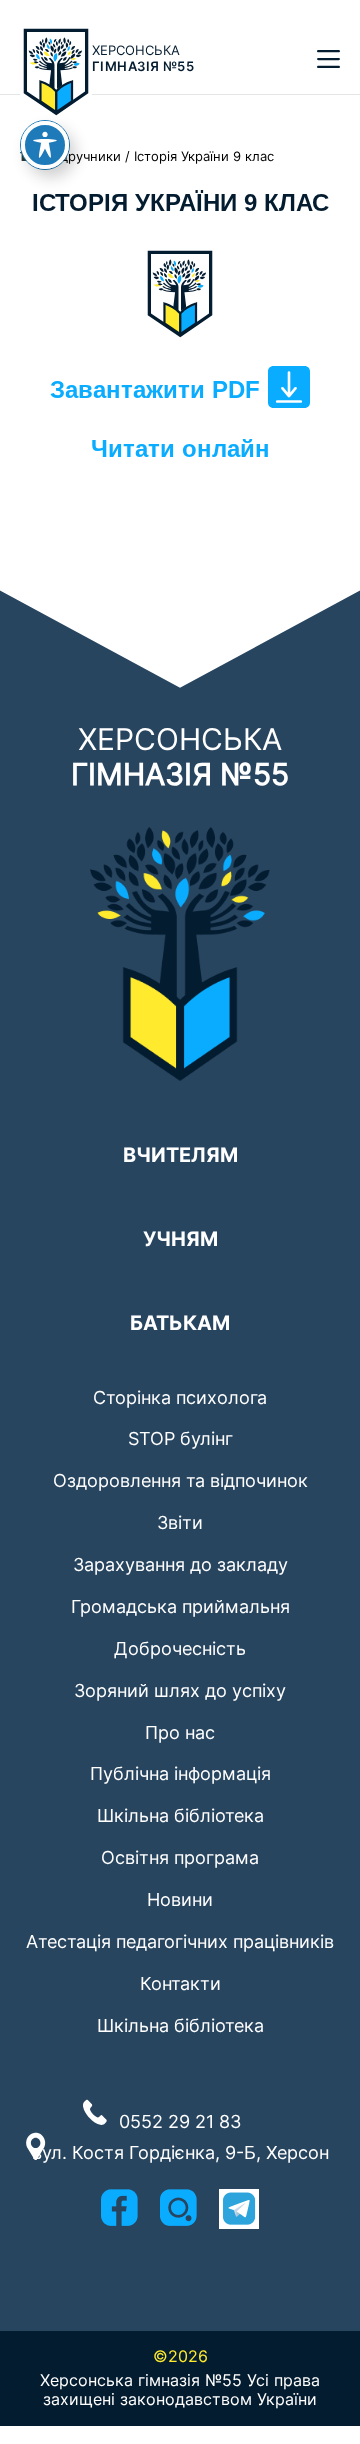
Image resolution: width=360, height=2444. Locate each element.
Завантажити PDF (155, 389)
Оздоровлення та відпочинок (180, 1480)
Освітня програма (180, 1857)
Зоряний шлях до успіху (180, 1690)
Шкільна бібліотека (180, 1815)
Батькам (180, 1315)
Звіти (180, 1522)
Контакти (180, 1983)
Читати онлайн (180, 448)
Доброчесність (180, 1648)
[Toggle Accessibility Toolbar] (45, 145)
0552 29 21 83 (180, 2121)
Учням (180, 1231)
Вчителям (180, 1147)
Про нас (180, 1732)
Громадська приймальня (180, 1606)
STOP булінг (180, 1438)
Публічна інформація (180, 1773)
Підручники (84, 156)
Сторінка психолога (180, 1397)
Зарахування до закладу (180, 1564)
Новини (180, 1899)
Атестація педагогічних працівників (180, 1941)
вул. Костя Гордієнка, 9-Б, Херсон (180, 2152)
